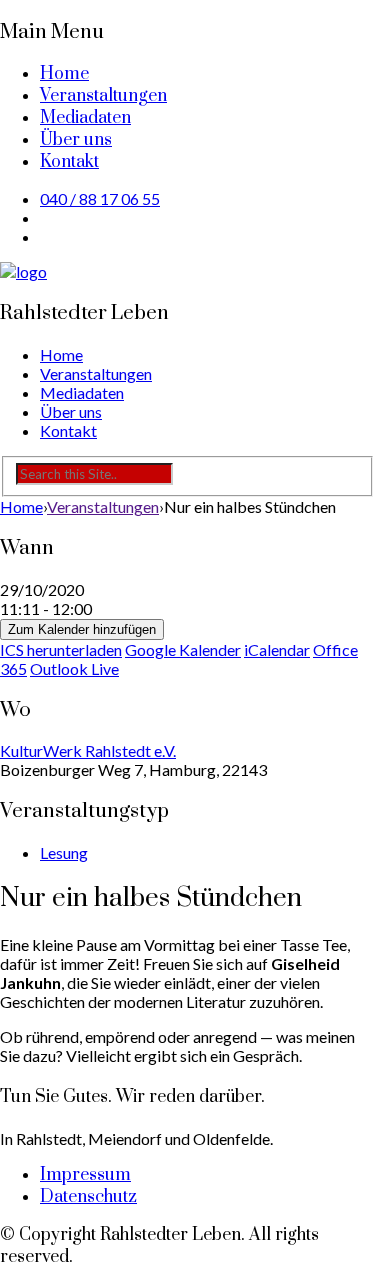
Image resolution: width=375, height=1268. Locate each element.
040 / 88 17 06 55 (100, 198)
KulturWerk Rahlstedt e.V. (88, 750)
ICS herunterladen (61, 649)
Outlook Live (74, 668)
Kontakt (69, 162)
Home (64, 74)
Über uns (76, 140)
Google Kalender (183, 649)
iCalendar (277, 649)
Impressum (85, 1175)
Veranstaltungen (103, 96)
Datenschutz (88, 1197)
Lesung (64, 852)
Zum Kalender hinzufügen (82, 629)
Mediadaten (85, 118)
